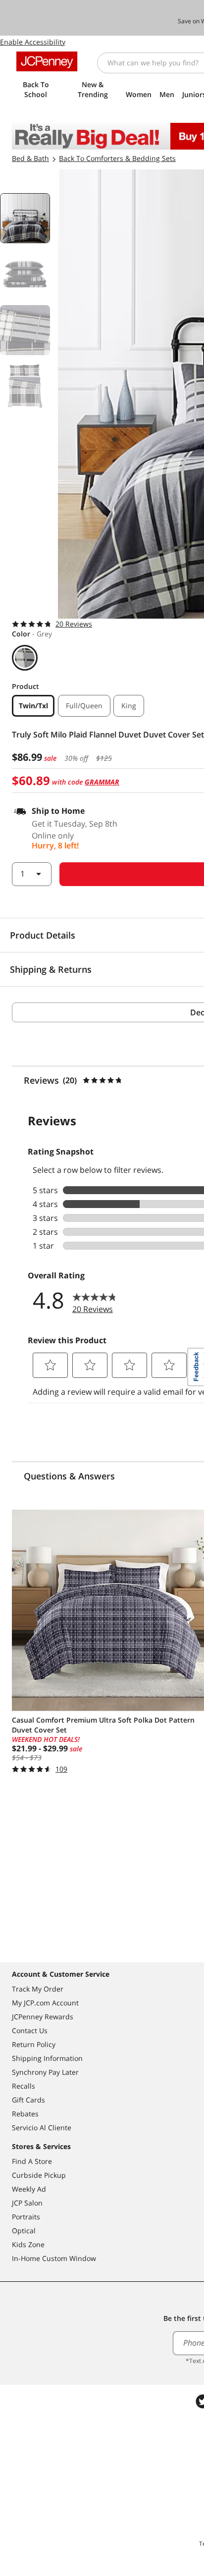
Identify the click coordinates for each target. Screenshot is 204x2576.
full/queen (84, 706)
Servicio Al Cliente (42, 2128)
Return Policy (34, 2044)
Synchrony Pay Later (45, 2072)
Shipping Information (47, 2058)
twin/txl (33, 706)
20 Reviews (74, 624)
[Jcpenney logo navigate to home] (47, 61)
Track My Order (38, 1989)
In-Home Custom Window (54, 2258)
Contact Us (30, 2030)
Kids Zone (28, 2244)
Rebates (25, 2114)
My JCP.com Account (45, 2003)
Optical (24, 2231)
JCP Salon (27, 2203)
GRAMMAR (102, 782)
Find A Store (32, 2161)
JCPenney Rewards (43, 2017)
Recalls (24, 2086)
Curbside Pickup (39, 2175)
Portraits (26, 2217)
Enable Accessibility (33, 42)
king (129, 706)
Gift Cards (28, 2100)
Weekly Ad (29, 2189)
